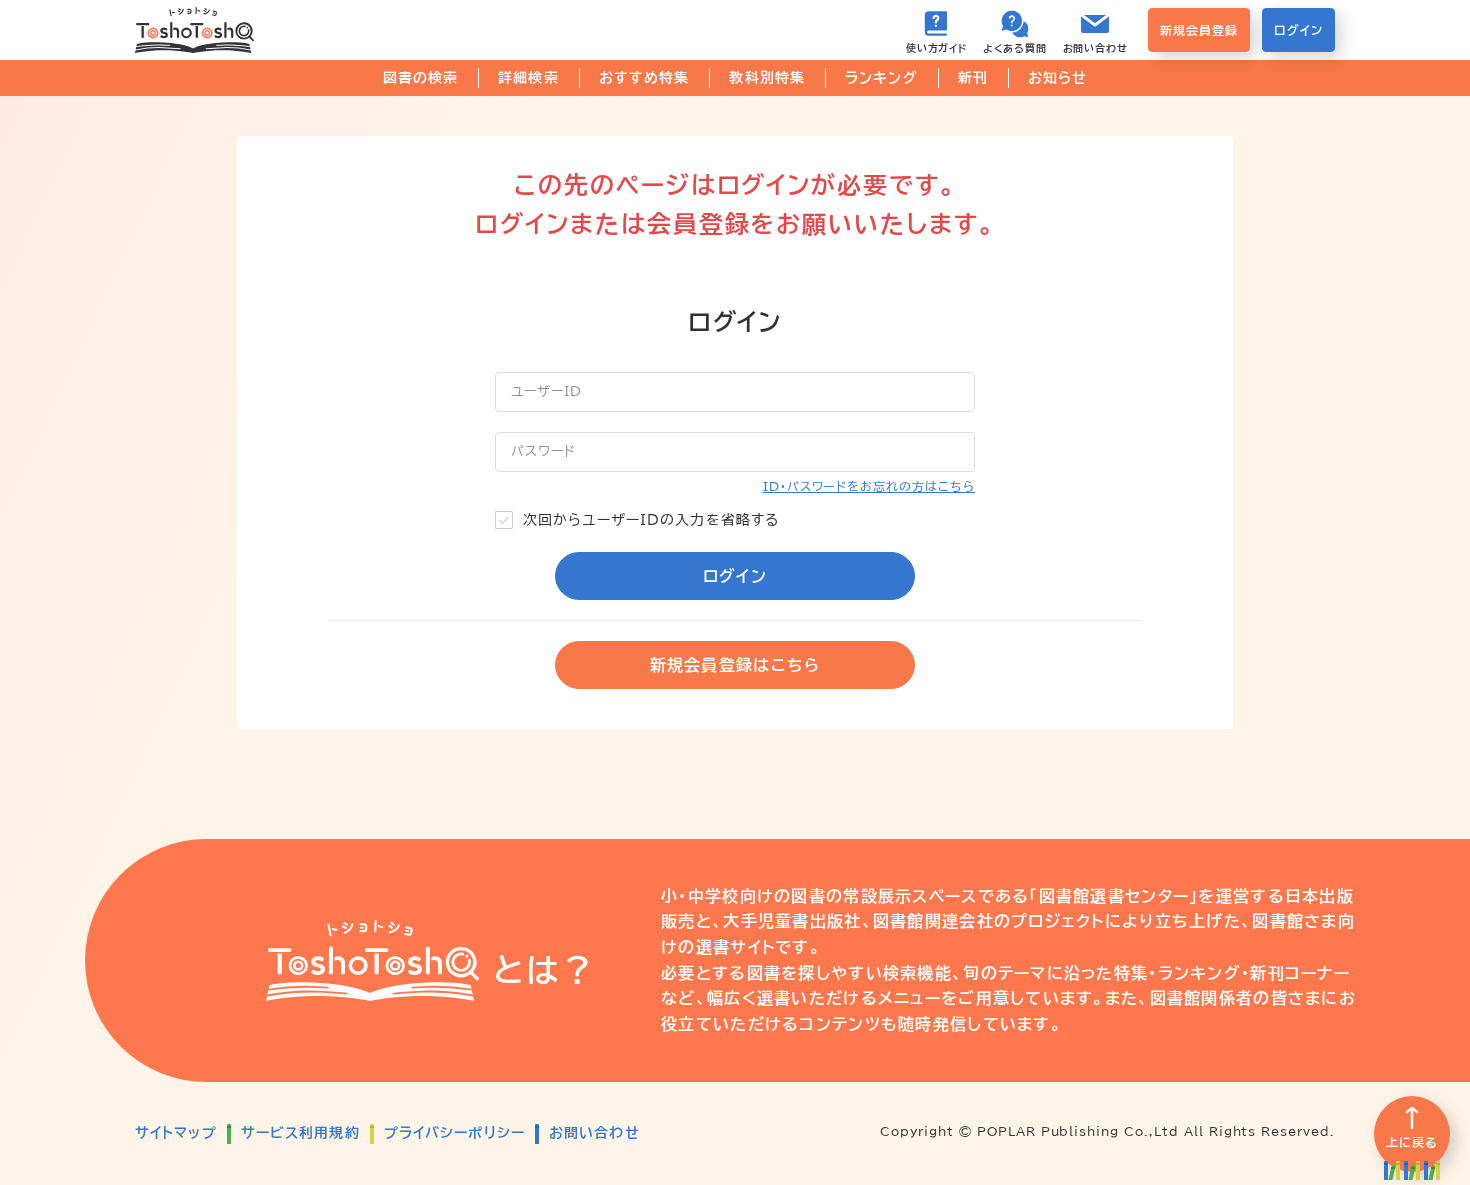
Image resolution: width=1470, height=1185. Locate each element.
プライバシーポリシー (454, 1133)
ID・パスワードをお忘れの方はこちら (869, 486)
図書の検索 (421, 78)
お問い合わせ (594, 1133)
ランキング (881, 78)
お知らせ (1057, 78)
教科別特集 (767, 78)
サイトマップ (176, 1133)
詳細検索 (528, 78)
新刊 (973, 78)
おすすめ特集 (644, 78)
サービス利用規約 (300, 1133)
